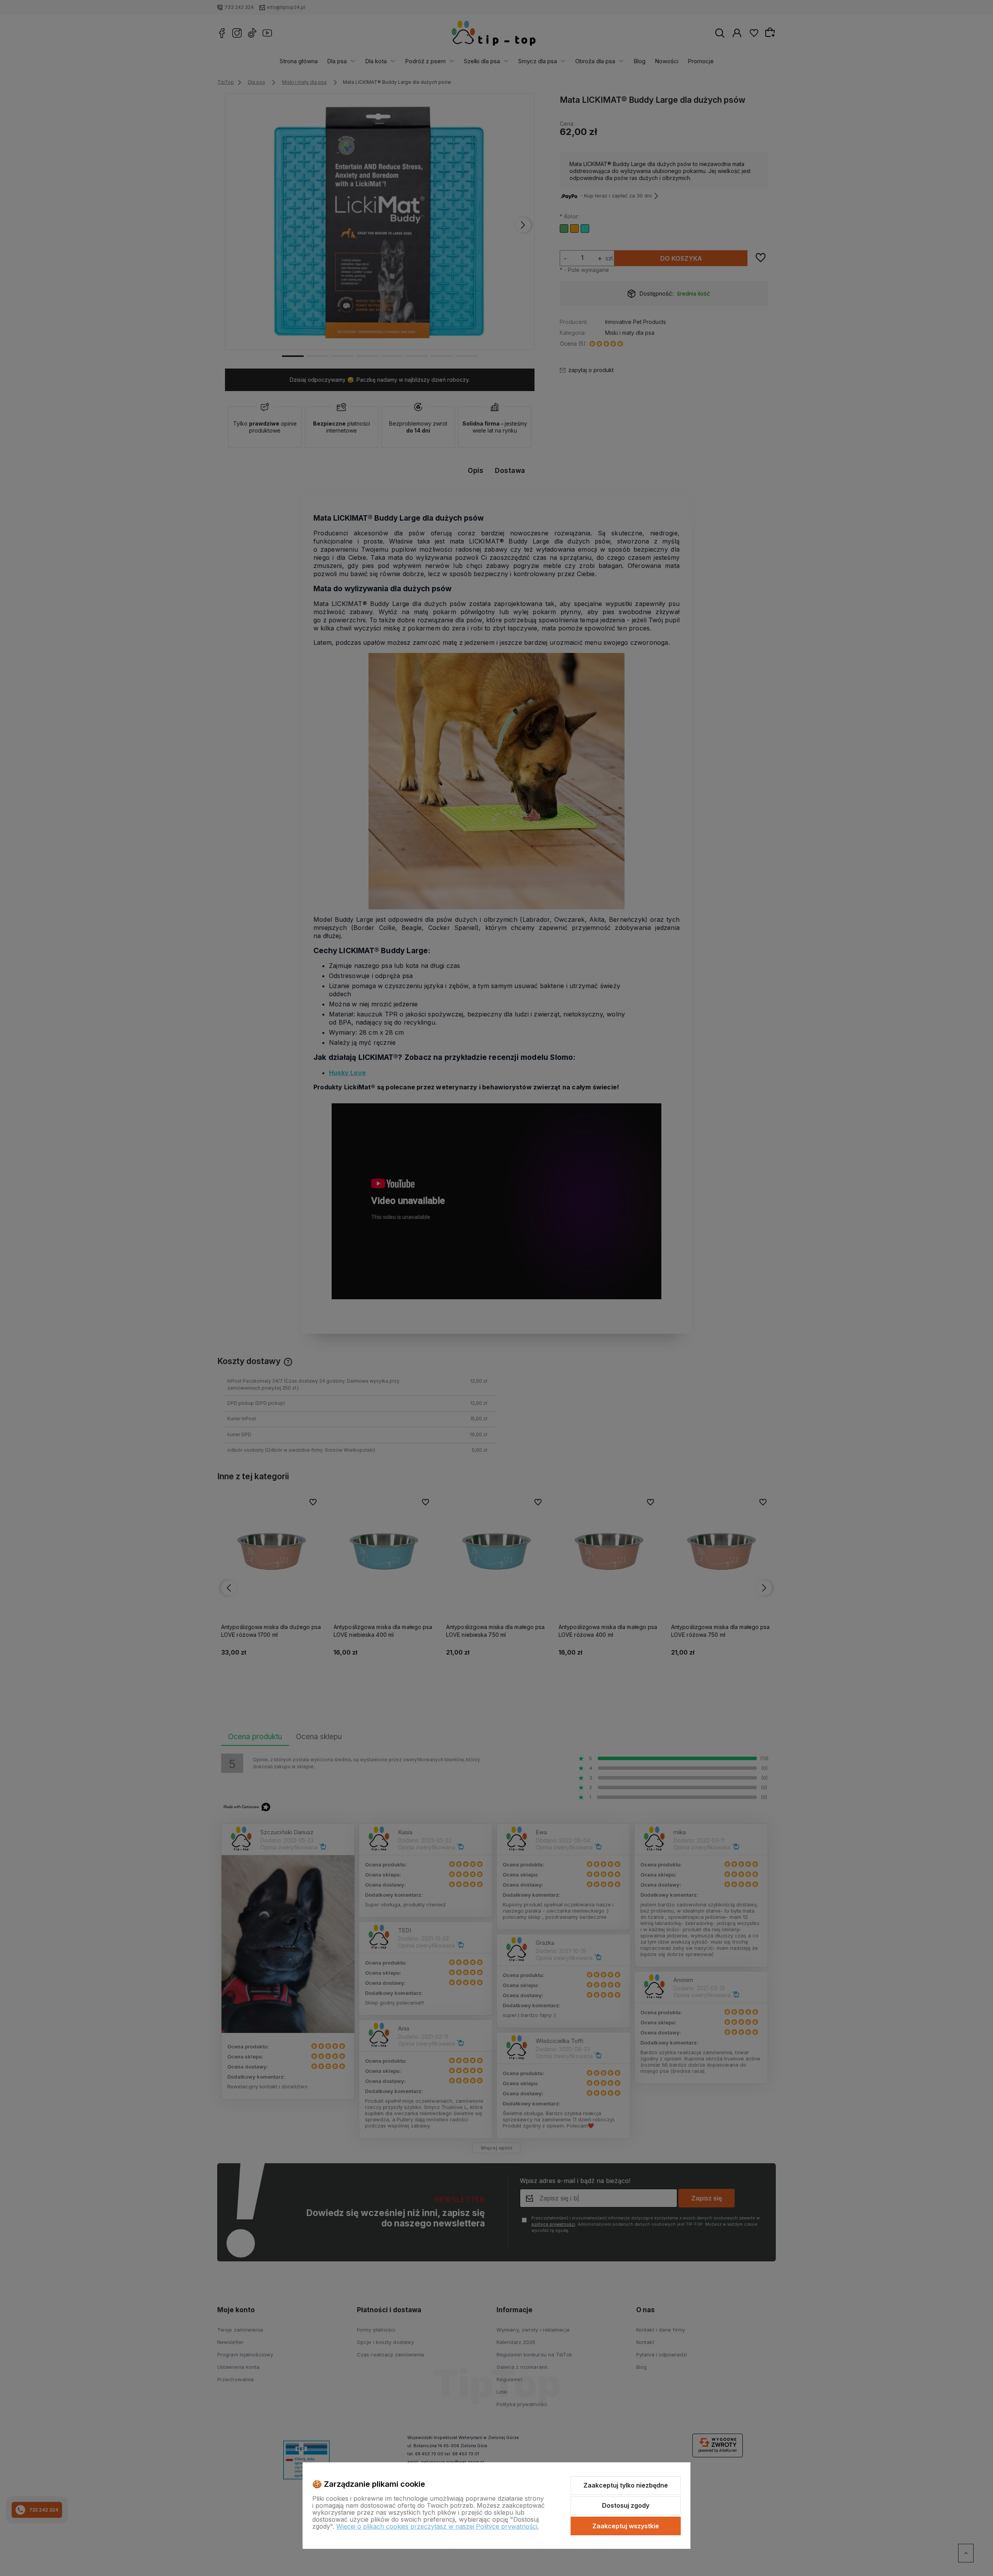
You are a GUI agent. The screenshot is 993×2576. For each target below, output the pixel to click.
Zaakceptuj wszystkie (626, 2526)
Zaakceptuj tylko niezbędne (626, 2485)
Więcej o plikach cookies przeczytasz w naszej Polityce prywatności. (438, 2526)
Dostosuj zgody (626, 2505)
